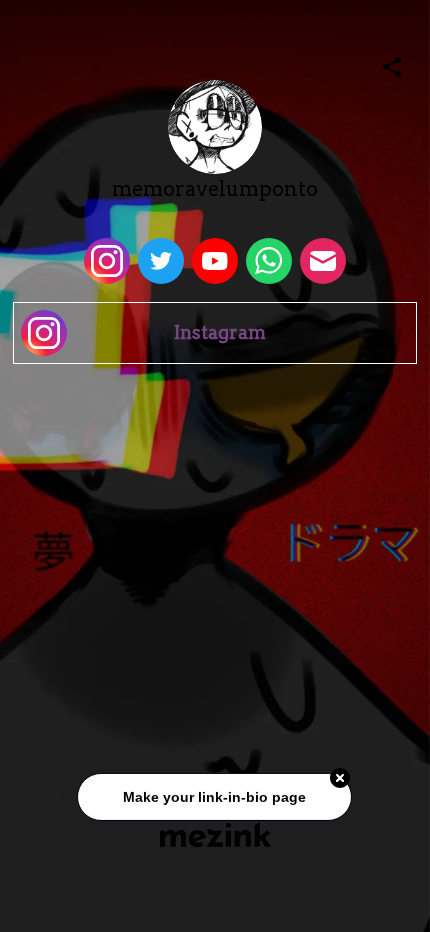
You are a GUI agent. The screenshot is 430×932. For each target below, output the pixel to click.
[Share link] (392, 64)
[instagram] (107, 261)
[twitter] (161, 261)
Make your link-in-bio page (215, 798)
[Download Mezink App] (215, 834)
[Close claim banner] (341, 779)
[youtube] (215, 261)
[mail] (323, 261)
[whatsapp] (269, 261)
